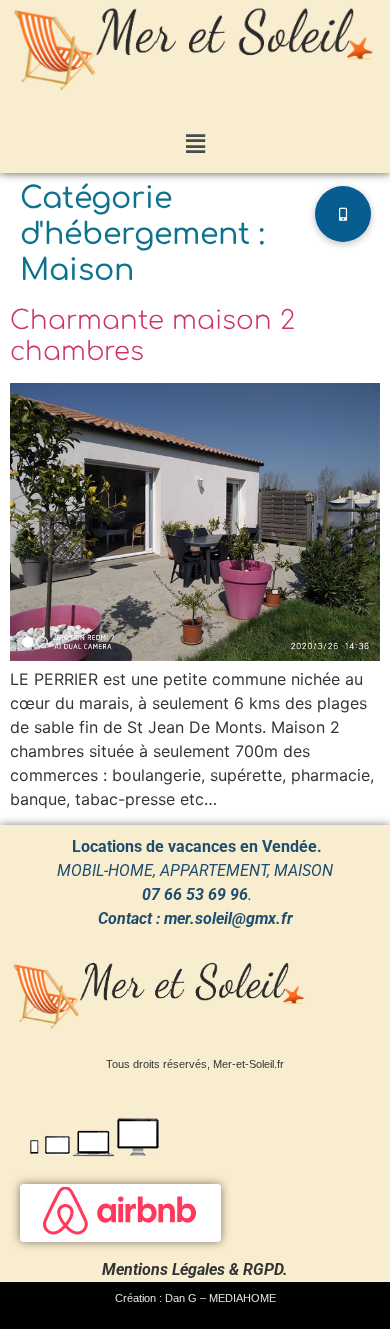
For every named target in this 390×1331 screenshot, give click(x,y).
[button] (195, 144)
